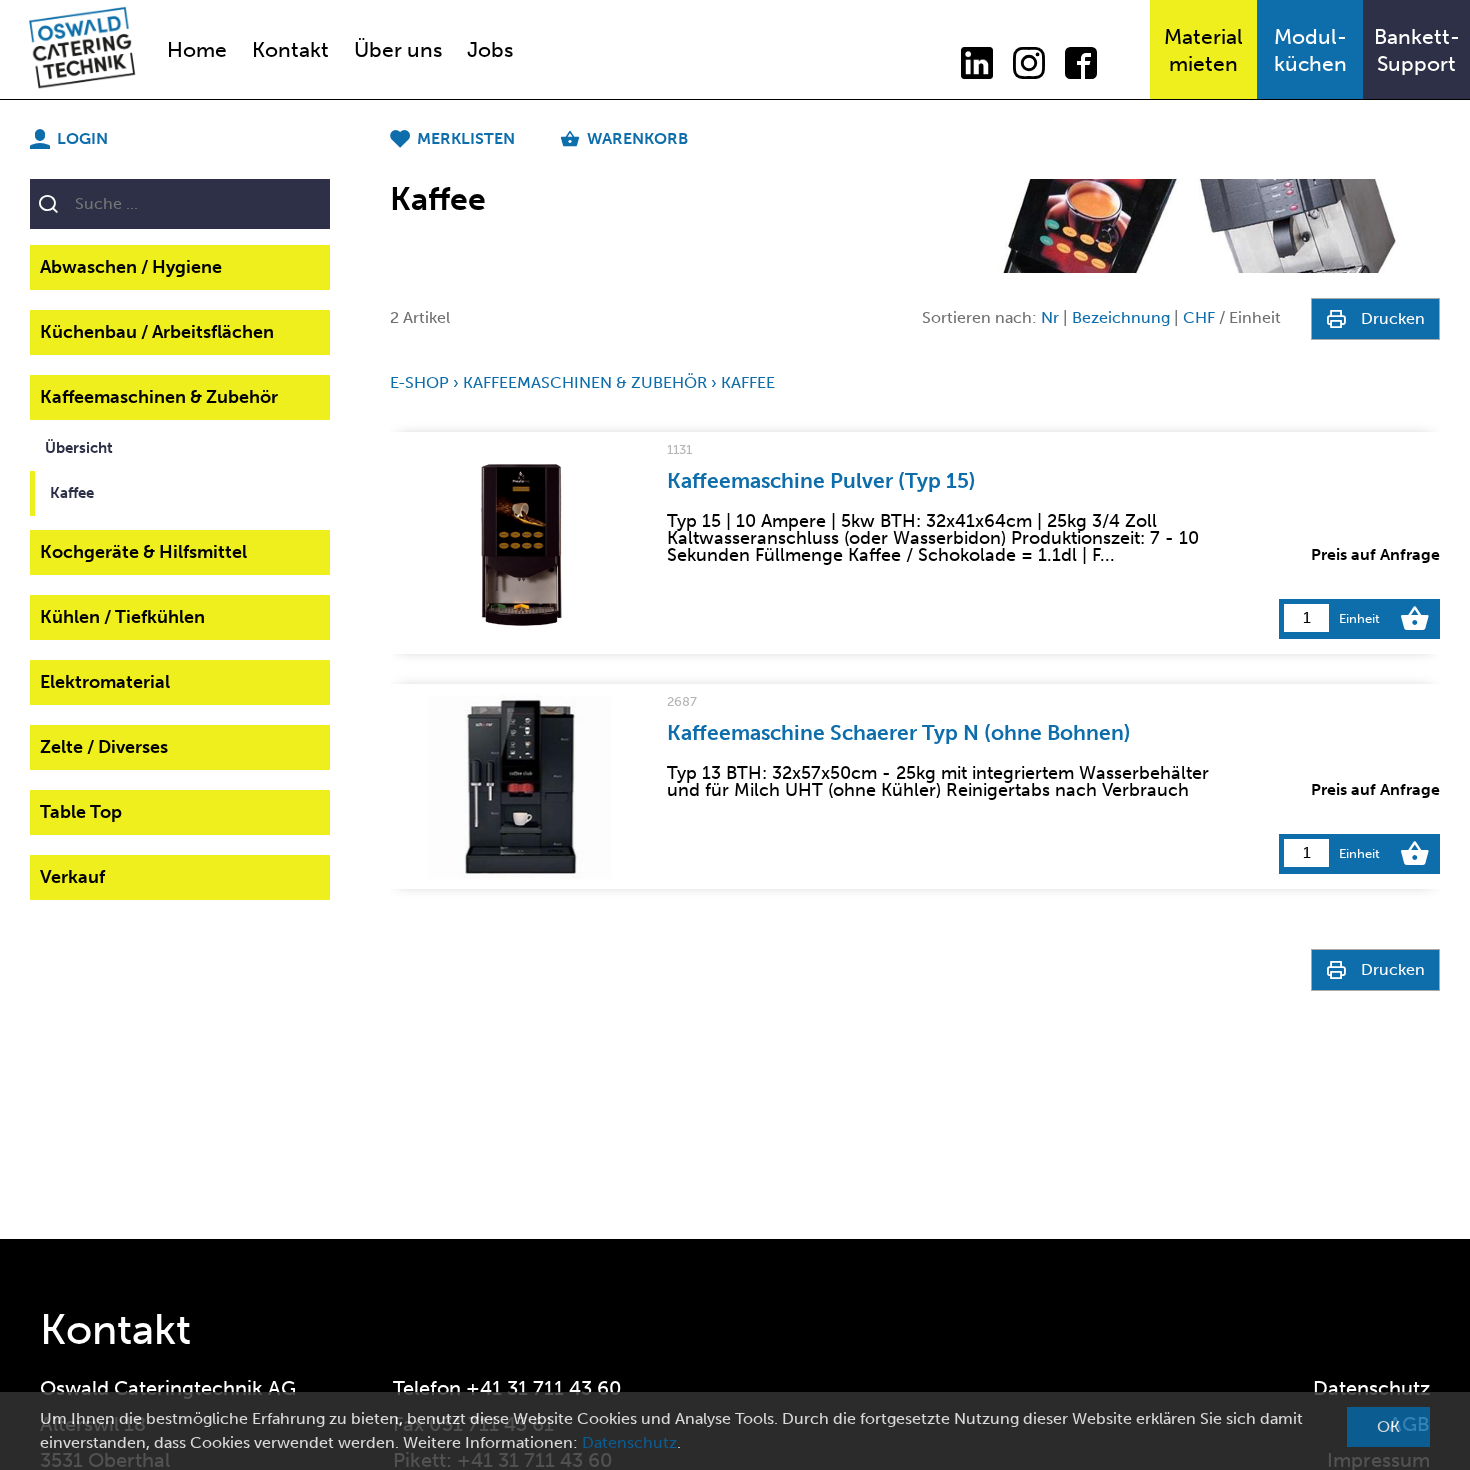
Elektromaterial (105, 682)
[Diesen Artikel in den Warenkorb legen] (1415, 619)
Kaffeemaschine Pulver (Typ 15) (821, 480)
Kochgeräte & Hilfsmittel (143, 552)
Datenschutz (1371, 1388)
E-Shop (419, 382)
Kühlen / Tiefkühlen (122, 617)
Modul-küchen (1310, 50)
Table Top (81, 812)
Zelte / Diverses (104, 747)
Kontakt (290, 49)
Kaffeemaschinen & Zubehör (159, 397)
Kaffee (72, 493)
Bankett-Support (1417, 50)
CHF (1199, 317)
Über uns (398, 49)
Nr (1050, 317)
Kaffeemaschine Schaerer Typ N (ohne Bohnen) (899, 732)
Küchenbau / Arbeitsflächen (157, 332)
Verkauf (72, 877)
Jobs (490, 49)
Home (197, 49)
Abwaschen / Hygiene (131, 267)
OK (1388, 1426)
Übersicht (79, 448)
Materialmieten (1203, 50)
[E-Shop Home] (71, 49)
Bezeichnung (1121, 317)
